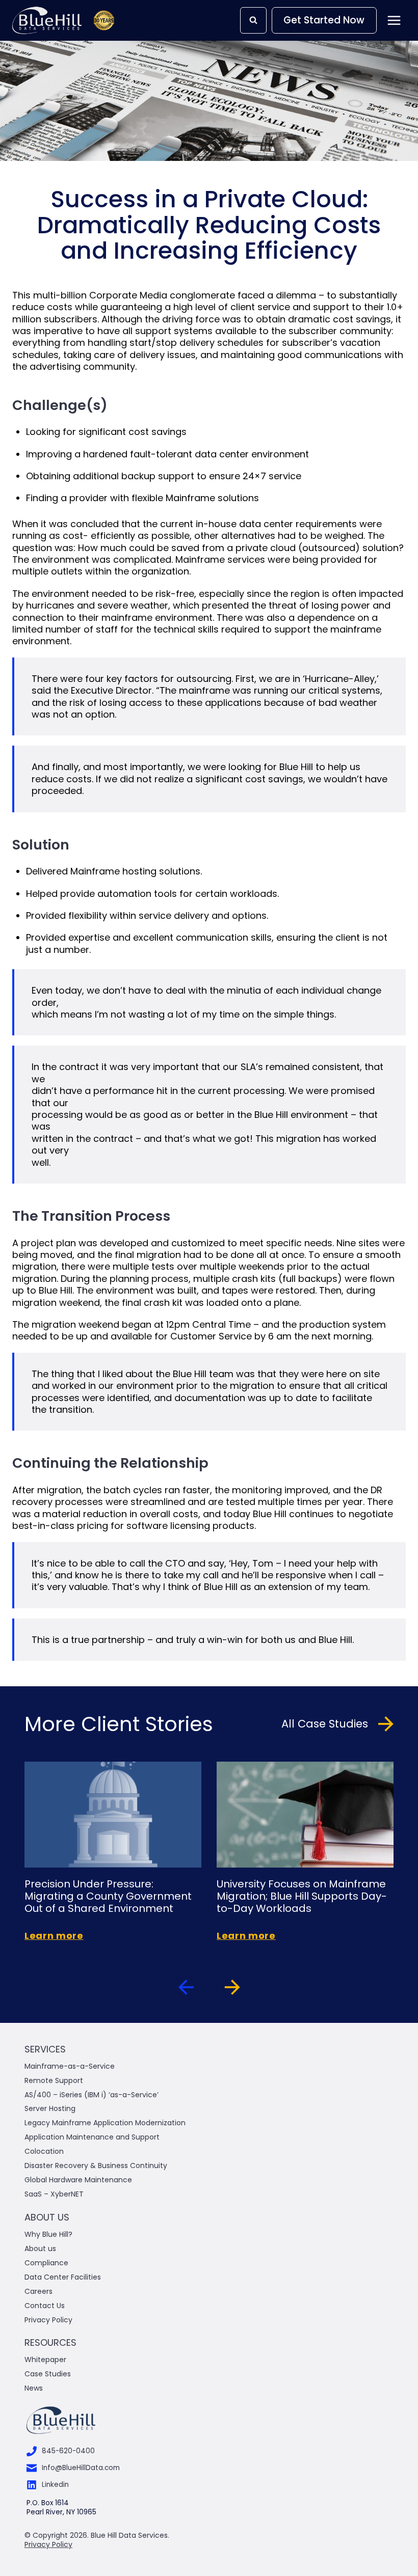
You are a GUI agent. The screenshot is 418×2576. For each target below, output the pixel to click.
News (34, 2388)
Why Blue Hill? (48, 2234)
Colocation (44, 2151)
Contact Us (45, 2306)
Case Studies (48, 2374)
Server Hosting (50, 2108)
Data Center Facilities (63, 2277)
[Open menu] (394, 20)
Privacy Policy (48, 2320)
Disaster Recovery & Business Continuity (96, 2166)
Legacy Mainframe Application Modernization (105, 2123)
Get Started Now (324, 20)
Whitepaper (46, 2360)
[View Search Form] (253, 20)
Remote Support (54, 2080)
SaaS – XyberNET (54, 2194)
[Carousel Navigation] (209, 1989)
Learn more (54, 1936)
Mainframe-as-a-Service (70, 2066)
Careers (38, 2291)
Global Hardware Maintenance (78, 2180)
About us (40, 2249)
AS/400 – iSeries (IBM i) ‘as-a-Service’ (92, 2095)
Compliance (46, 2263)
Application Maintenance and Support (92, 2137)
